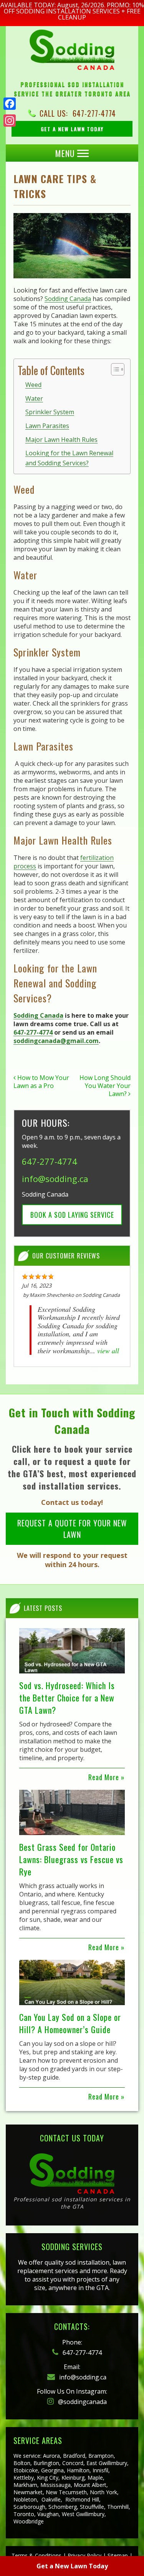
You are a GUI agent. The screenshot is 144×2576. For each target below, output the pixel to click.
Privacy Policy (84, 2555)
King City (48, 2478)
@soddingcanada (82, 2402)
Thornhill (118, 2507)
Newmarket (28, 2492)
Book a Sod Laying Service (72, 1215)
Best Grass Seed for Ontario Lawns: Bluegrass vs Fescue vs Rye (71, 1859)
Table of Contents (51, 370)
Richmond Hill (82, 2499)
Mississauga (55, 2485)
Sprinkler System (50, 412)
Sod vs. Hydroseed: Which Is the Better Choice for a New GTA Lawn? (67, 1698)
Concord (73, 2463)
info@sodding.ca (55, 1179)
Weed (33, 385)
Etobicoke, (26, 2470)
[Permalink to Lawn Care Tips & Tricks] (72, 246)
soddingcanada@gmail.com (56, 1041)
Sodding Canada (68, 299)
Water (34, 398)
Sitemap (118, 2555)
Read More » (107, 1777)
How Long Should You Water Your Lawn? (105, 1086)
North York (103, 2492)
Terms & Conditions (36, 2555)
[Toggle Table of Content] (114, 369)
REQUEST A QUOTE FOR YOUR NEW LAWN (72, 1529)
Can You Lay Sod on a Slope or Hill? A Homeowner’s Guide (70, 2023)
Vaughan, (49, 2514)
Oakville (51, 2499)
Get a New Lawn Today (72, 2566)
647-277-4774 (94, 113)
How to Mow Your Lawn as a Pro (41, 1082)
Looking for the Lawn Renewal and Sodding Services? (69, 458)
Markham (25, 2485)
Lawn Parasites (47, 426)
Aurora (51, 2456)
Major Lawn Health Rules (61, 440)
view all (108, 1351)
